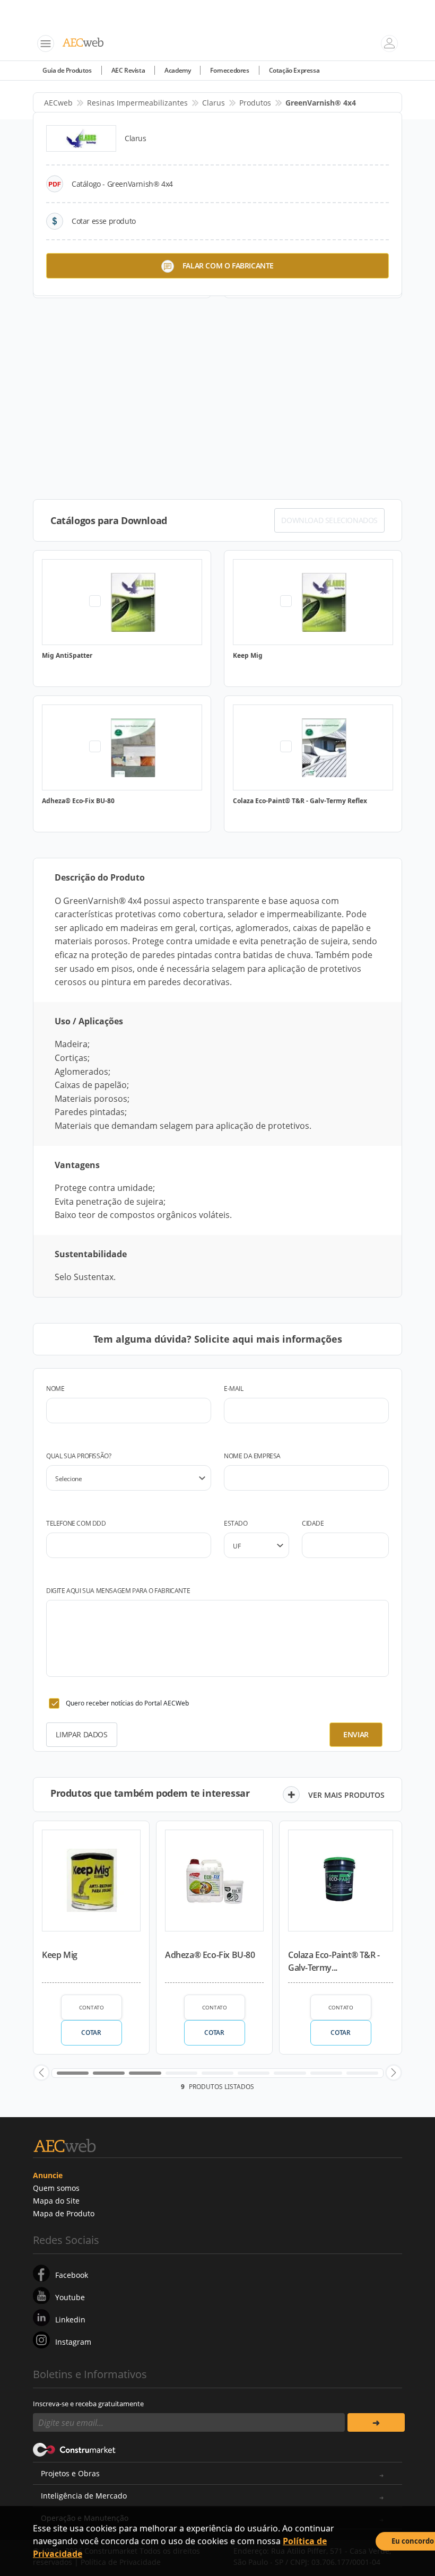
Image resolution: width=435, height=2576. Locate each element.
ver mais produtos (346, 1795)
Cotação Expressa (294, 70)
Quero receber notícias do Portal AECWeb (127, 1703)
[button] (41, 2073)
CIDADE (313, 1523)
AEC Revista (128, 70)
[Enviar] (376, 2422)
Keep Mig (60, 1955)
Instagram (73, 2342)
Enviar (356, 1734)
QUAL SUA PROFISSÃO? (79, 1456)
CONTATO (92, 2007)
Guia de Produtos (67, 70)
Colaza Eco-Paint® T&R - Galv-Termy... (334, 1961)
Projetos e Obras (70, 2473)
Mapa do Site (56, 2201)
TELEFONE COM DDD (76, 1523)
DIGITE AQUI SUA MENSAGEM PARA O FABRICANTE (118, 1591)
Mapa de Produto (64, 2213)
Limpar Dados (81, 1734)
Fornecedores (229, 70)
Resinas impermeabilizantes (137, 103)
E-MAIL (234, 1389)
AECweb (58, 103)
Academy (177, 70)
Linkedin (70, 2320)
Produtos (255, 103)
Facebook (72, 2275)
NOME (55, 1389)
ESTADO (236, 1523)
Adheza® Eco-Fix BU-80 (210, 1955)
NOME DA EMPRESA (252, 1456)
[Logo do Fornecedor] (81, 138)
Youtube (70, 2297)
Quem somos (56, 2188)
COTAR (91, 2033)
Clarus (214, 103)
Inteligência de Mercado (84, 2496)
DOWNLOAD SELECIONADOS (329, 520)
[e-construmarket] (75, 2449)
